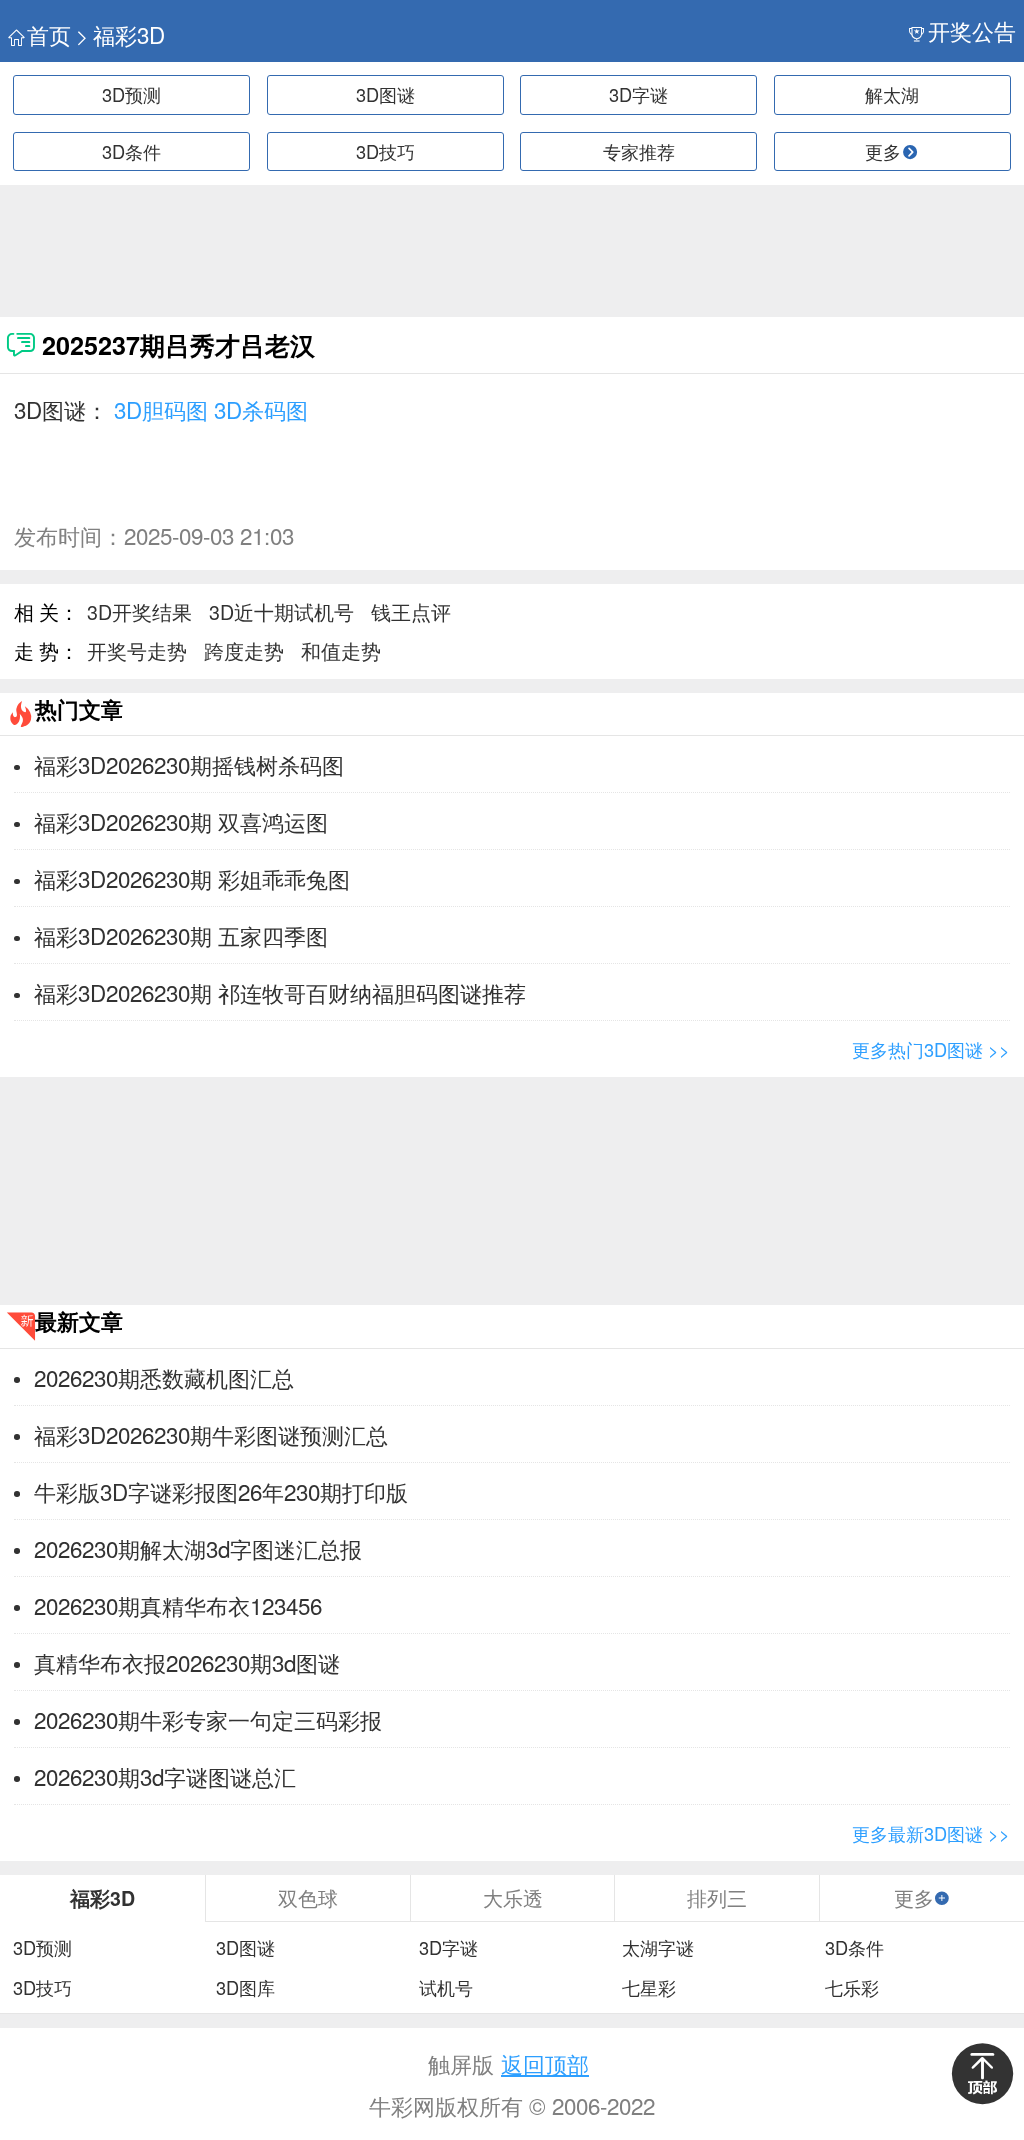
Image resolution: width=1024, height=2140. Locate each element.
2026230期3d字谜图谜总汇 (165, 1776)
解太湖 (892, 94)
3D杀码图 (261, 409)
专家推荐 (639, 151)
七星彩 (649, 1988)
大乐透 (513, 1897)
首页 (49, 34)
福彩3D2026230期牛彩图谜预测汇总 (211, 1434)
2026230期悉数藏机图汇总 (164, 1377)
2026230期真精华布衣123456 (178, 1605)
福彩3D (129, 34)
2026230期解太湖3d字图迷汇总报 (198, 1548)
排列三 (717, 1897)
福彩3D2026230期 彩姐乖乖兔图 (192, 878)
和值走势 (341, 650)
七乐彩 (852, 1988)
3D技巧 (385, 151)
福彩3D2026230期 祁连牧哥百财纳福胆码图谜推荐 (280, 992)
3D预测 (131, 94)
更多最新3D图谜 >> (931, 1833)
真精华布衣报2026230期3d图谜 (187, 1662)
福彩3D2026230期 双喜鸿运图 (181, 821)
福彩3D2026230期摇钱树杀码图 (189, 764)
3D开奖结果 (139, 611)
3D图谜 (385, 94)
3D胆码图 (161, 409)
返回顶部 (545, 2063)
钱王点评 (411, 611)
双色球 (308, 1897)
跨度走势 (244, 650)
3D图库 (245, 1988)
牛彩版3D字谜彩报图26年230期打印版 (221, 1491)
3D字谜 (638, 94)
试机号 (446, 1988)
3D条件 (131, 151)
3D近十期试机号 (281, 611)
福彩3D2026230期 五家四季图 (181, 935)
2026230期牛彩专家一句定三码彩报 (208, 1719)
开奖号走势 (137, 650)
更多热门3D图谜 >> (931, 1049)
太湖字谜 (658, 1948)
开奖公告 (972, 30)
